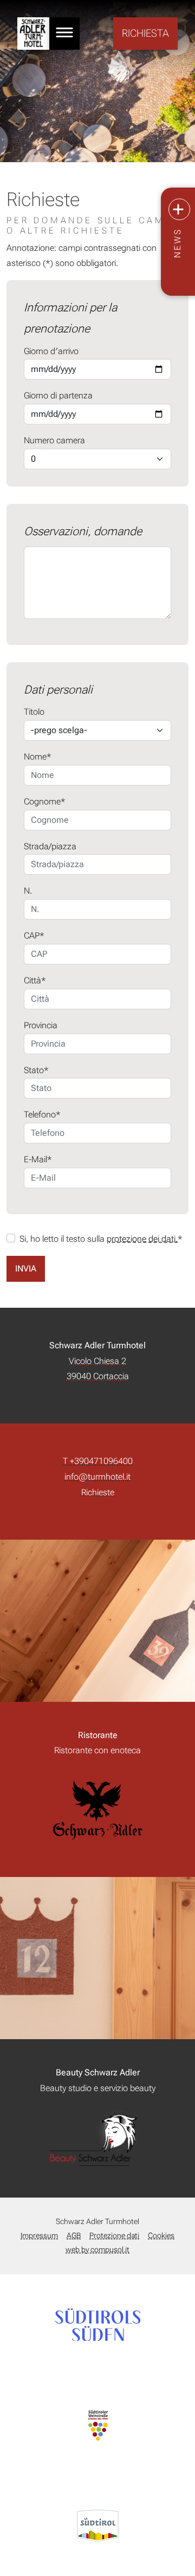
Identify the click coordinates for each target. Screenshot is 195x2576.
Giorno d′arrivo (51, 351)
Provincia (41, 1025)
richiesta (145, 33)
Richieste (98, 1492)
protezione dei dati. (142, 1239)
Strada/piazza (50, 846)
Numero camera (54, 440)
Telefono (40, 1114)
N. (28, 891)
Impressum (39, 2236)
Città (32, 980)
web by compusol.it (97, 2250)
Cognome (42, 801)
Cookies (161, 2236)
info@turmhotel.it (97, 1477)
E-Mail (35, 1159)
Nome (35, 757)
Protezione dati (114, 2236)
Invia (26, 1269)
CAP (32, 936)
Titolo (34, 712)
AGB (74, 2236)
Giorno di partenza (58, 395)
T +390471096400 (98, 1461)
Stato (34, 1070)
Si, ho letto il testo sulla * (101, 1239)
